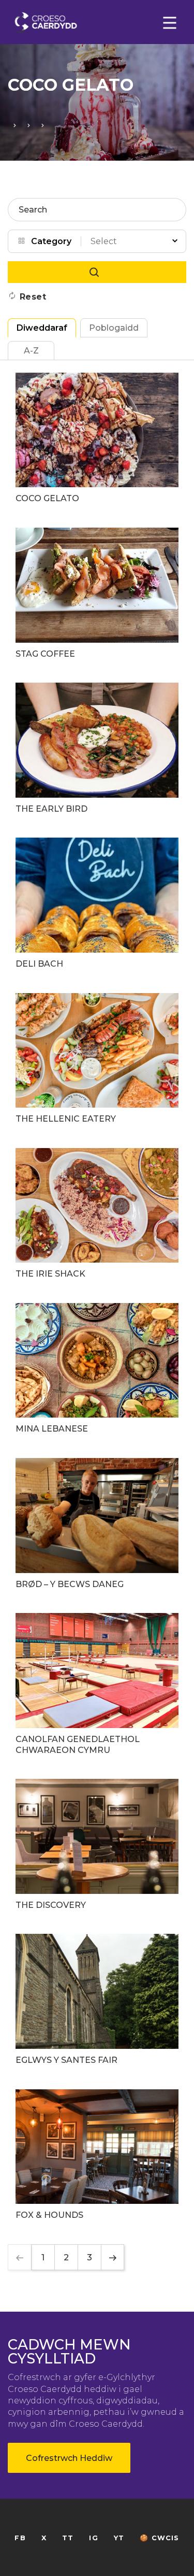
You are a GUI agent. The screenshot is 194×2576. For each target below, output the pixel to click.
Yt (119, 2538)
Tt (68, 2538)
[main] (97, 1288)
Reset (33, 297)
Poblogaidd (114, 328)
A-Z (31, 351)
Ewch (97, 272)
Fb (20, 2538)
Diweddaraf (42, 328)
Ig (93, 2538)
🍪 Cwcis (159, 2538)
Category (51, 241)
